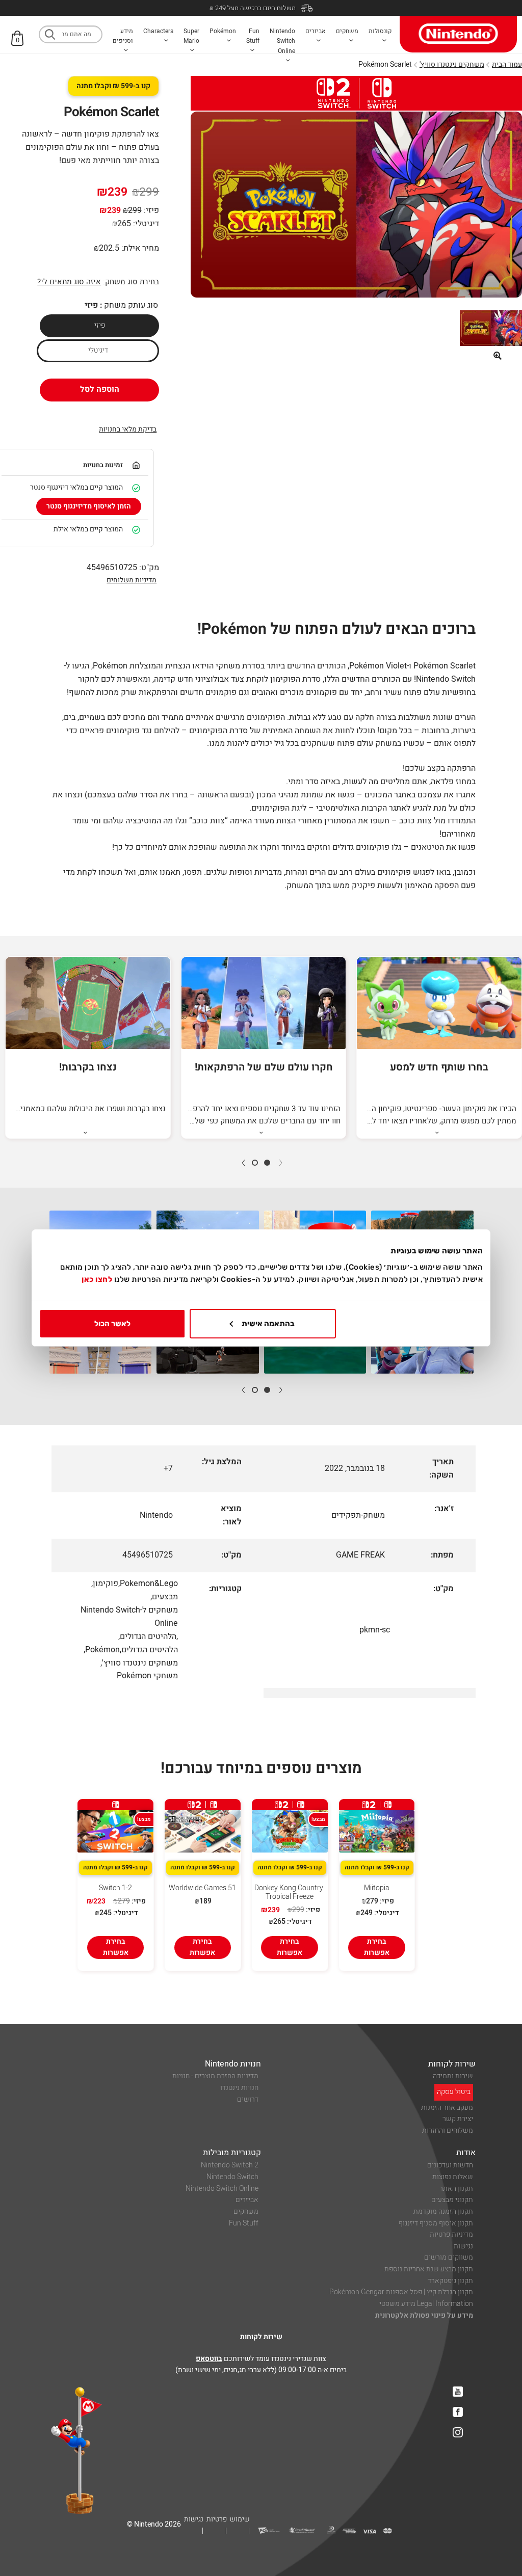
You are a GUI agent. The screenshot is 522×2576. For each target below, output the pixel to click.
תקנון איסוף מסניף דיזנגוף (436, 2223)
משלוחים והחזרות (448, 2130)
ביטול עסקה (454, 2092)
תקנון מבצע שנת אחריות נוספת (429, 2269)
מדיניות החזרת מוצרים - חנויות (215, 2076)
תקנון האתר (456, 2189)
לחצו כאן (97, 1279)
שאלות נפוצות (453, 2177)
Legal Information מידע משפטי (426, 2304)
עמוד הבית (507, 64)
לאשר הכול (112, 1324)
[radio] (99, 326)
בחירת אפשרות (377, 1947)
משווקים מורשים (449, 2257)
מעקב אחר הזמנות (447, 2108)
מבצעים (165, 1597)
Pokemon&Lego (149, 1584)
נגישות (463, 2246)
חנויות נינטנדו (239, 2088)
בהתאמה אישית (268, 1324)
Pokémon (102, 1650)
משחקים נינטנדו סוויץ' (452, 64)
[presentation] (281, 1162)
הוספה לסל (100, 389)
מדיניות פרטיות (451, 2234)
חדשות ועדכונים (450, 2165)
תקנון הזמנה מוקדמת (443, 2211)
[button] (498, 356)
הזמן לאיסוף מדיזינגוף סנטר (89, 506)
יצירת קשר (458, 2119)
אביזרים (247, 2200)
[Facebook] (458, 2412)
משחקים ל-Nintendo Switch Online (129, 1617)
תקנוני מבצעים (452, 2200)
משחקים (246, 2211)
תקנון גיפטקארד (450, 2281)
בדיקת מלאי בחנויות (128, 429)
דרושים (248, 2099)
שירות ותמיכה (453, 2076)
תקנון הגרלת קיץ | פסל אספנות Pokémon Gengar (401, 2292)
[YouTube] (458, 2392)
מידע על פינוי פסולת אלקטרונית (424, 2315)
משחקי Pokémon (147, 1676)
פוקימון (106, 1584)
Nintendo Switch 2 (230, 2165)
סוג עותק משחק (131, 305)
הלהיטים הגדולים (148, 1636)
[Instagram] (458, 2432)
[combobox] (71, 34)
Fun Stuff (244, 2223)
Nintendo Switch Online (222, 2189)
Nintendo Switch (232, 2177)
